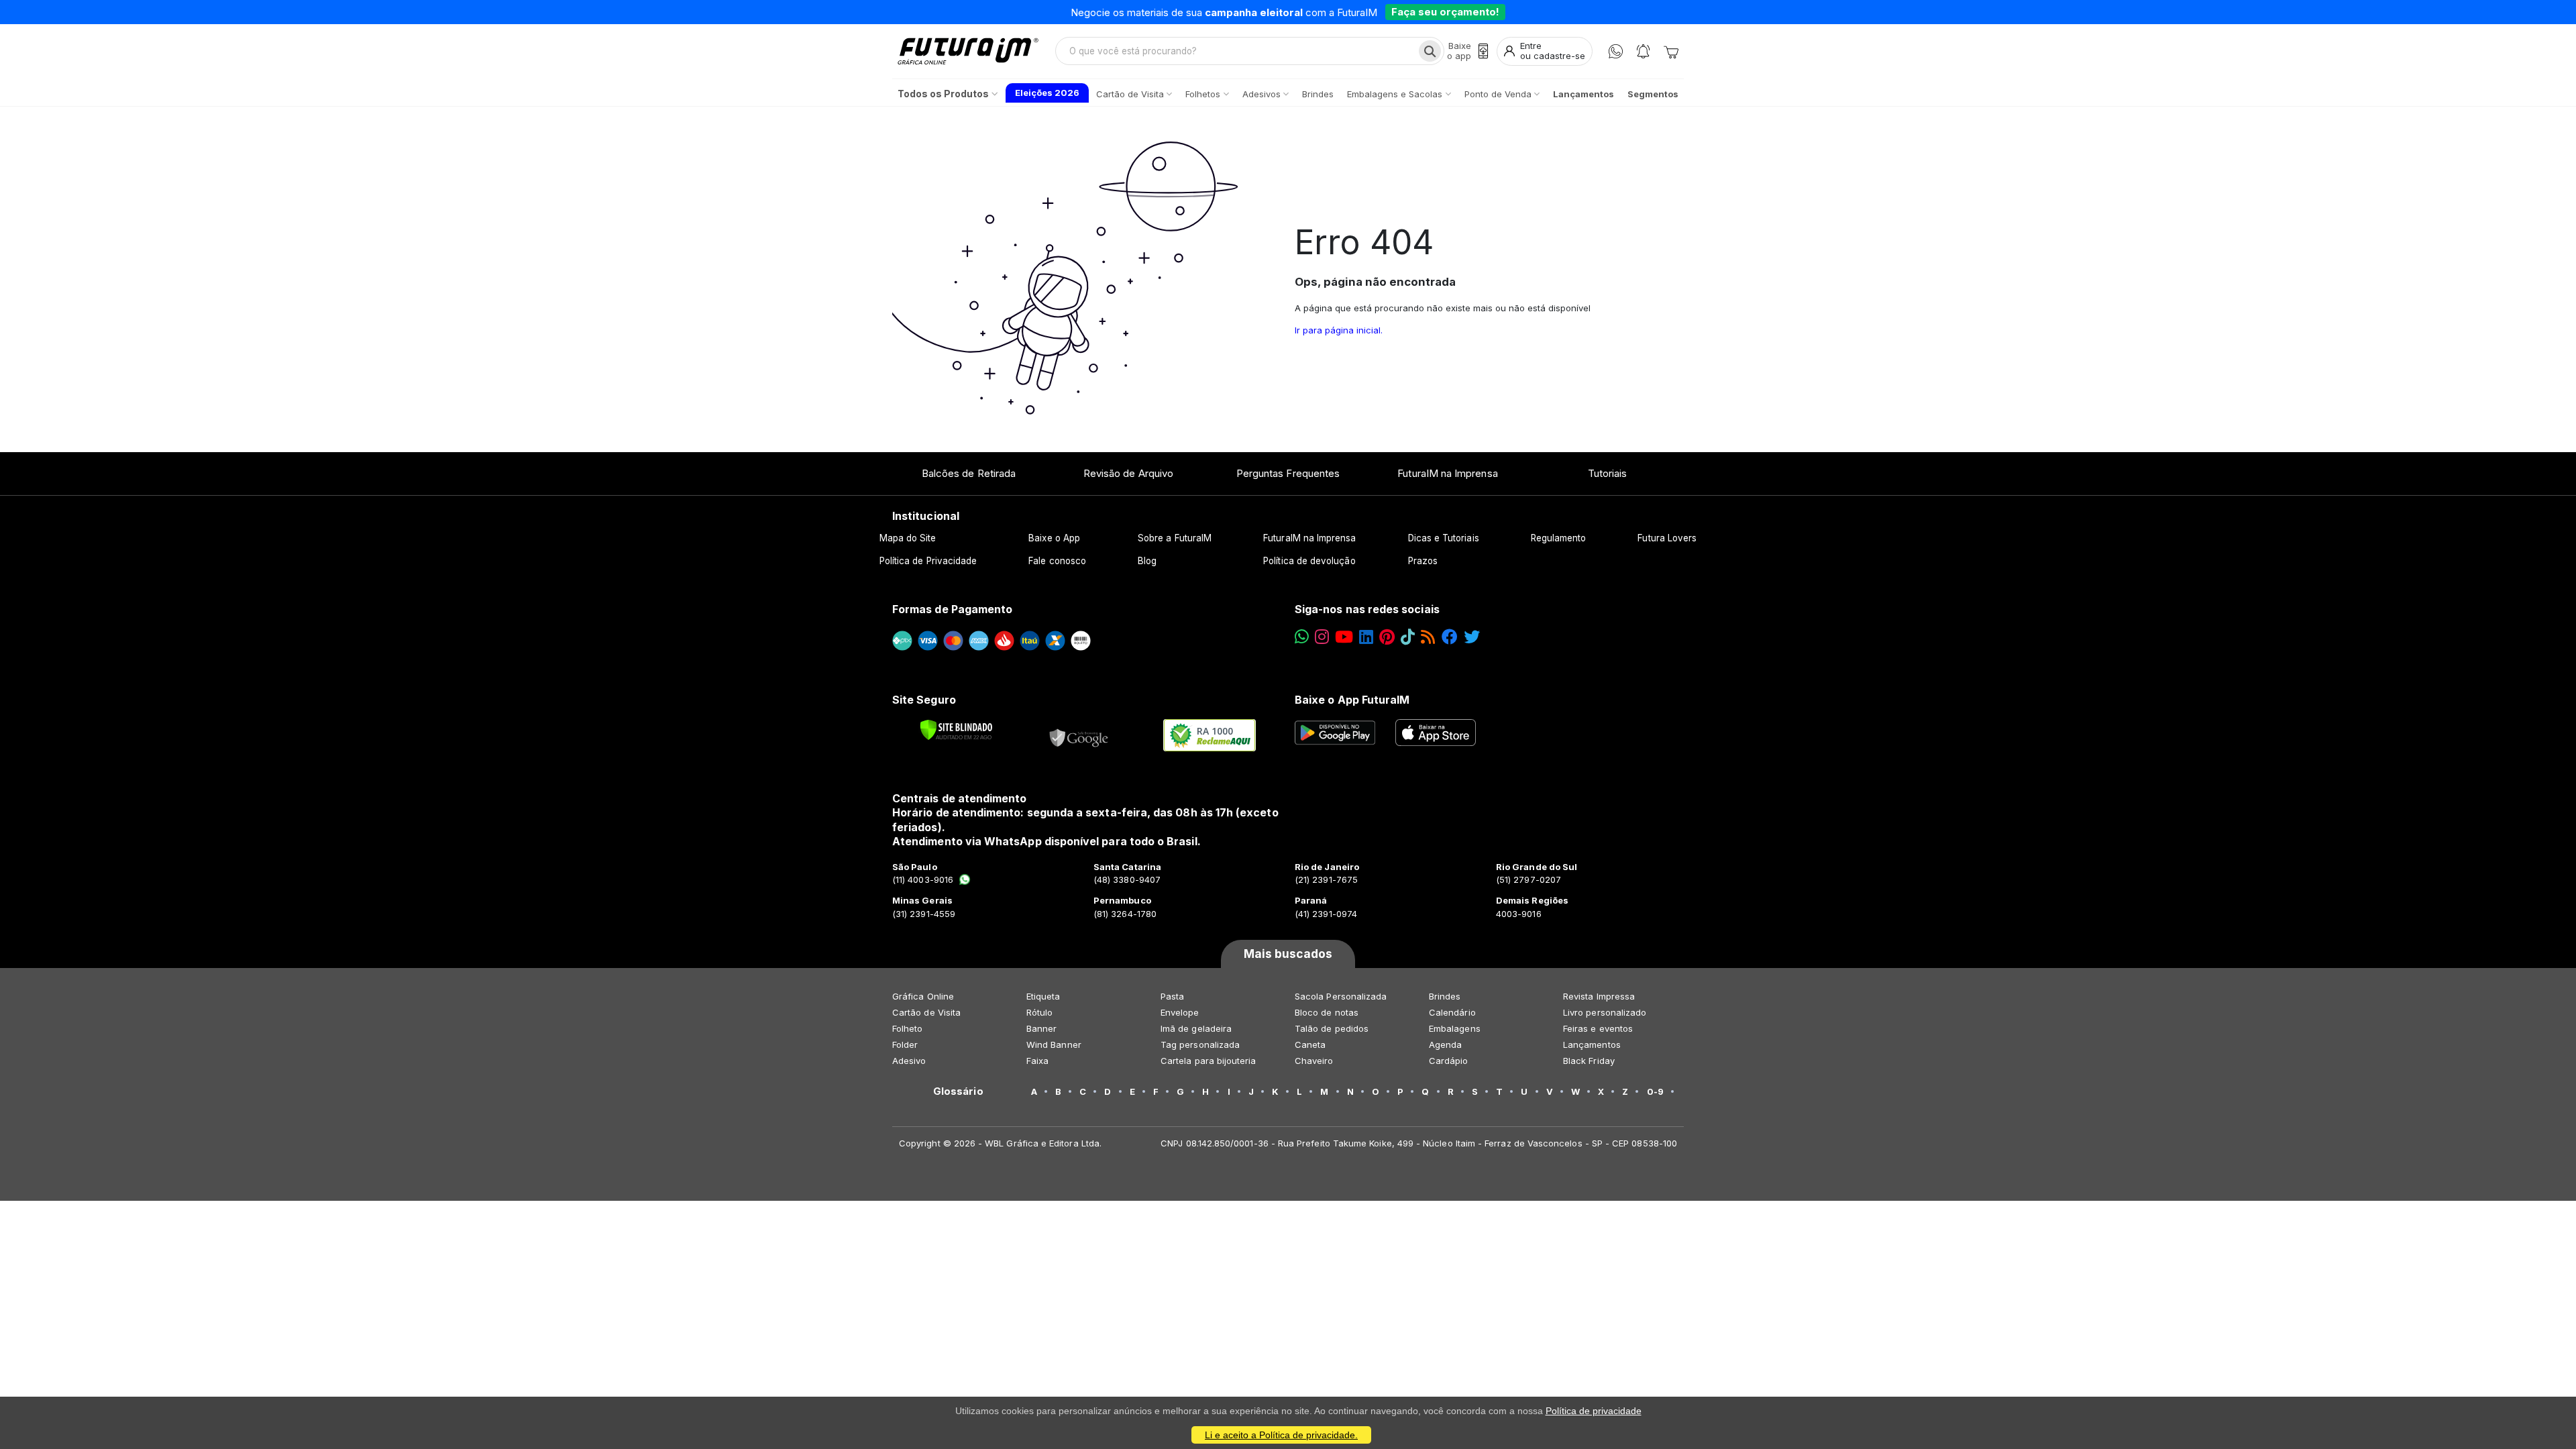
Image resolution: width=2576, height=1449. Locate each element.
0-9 (1655, 1091)
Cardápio (1449, 1061)
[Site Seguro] (1079, 735)
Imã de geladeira (1196, 1028)
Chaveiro (1314, 1061)
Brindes (1445, 996)
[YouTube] (1344, 637)
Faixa (1037, 1061)
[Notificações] (1643, 51)
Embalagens (1455, 1028)
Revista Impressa (1599, 996)
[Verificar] (956, 730)
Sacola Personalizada (1341, 996)
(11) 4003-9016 (923, 879)
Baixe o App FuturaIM (1352, 700)
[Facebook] (1450, 637)
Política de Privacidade (928, 561)
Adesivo (909, 1061)
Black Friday (1589, 1061)
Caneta (1310, 1044)
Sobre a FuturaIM (1175, 538)
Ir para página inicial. (1339, 330)
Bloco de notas (1327, 1012)
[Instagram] (1322, 637)
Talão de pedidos (1332, 1028)
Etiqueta (1043, 996)
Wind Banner (1054, 1044)
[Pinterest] (1387, 637)
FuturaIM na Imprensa (1447, 473)
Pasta (1172, 996)
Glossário (958, 1091)
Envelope (1180, 1012)
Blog (1147, 561)
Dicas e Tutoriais (1444, 538)
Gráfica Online (923, 996)
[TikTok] (1408, 637)
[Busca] (1430, 51)
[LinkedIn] (1366, 637)
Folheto (907, 1028)
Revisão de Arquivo (1128, 473)
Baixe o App (1054, 538)
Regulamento (1559, 538)
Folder (905, 1044)
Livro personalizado (1605, 1012)
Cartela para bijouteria (1209, 1061)
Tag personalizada (1200, 1044)
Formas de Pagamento (952, 609)
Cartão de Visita (926, 1012)
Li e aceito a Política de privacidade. (1281, 1435)
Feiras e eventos (1598, 1028)
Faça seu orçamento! (1445, 12)
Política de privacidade (1594, 1411)
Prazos (1423, 561)
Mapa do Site (908, 538)
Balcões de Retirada (969, 473)
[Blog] (1428, 637)
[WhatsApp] (1616, 51)
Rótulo (1039, 1012)
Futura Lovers (1667, 538)
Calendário (1452, 1012)
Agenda (1445, 1044)
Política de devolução (1309, 561)
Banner (1041, 1028)
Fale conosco (1057, 561)
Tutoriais (1608, 473)
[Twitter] (1472, 637)
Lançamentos (1592, 1044)
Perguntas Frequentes (1288, 473)
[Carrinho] (1671, 51)
